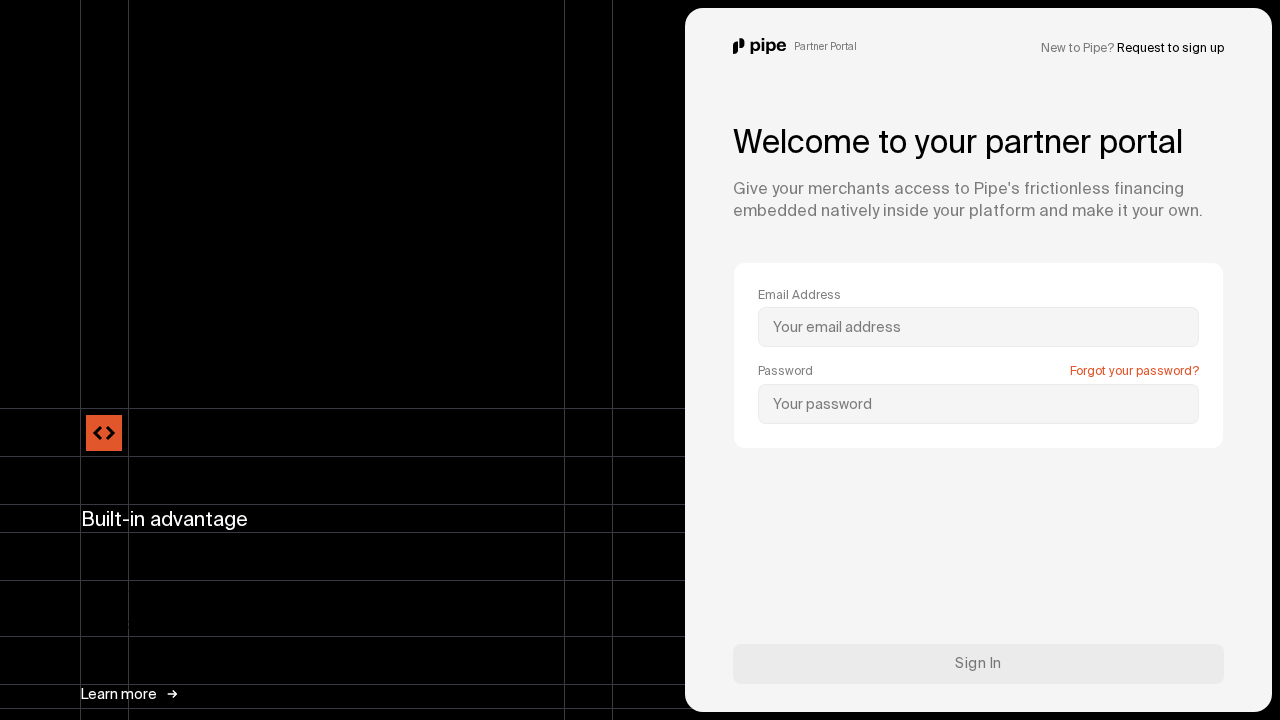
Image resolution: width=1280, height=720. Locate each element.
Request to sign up (1170, 47)
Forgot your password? (1134, 370)
